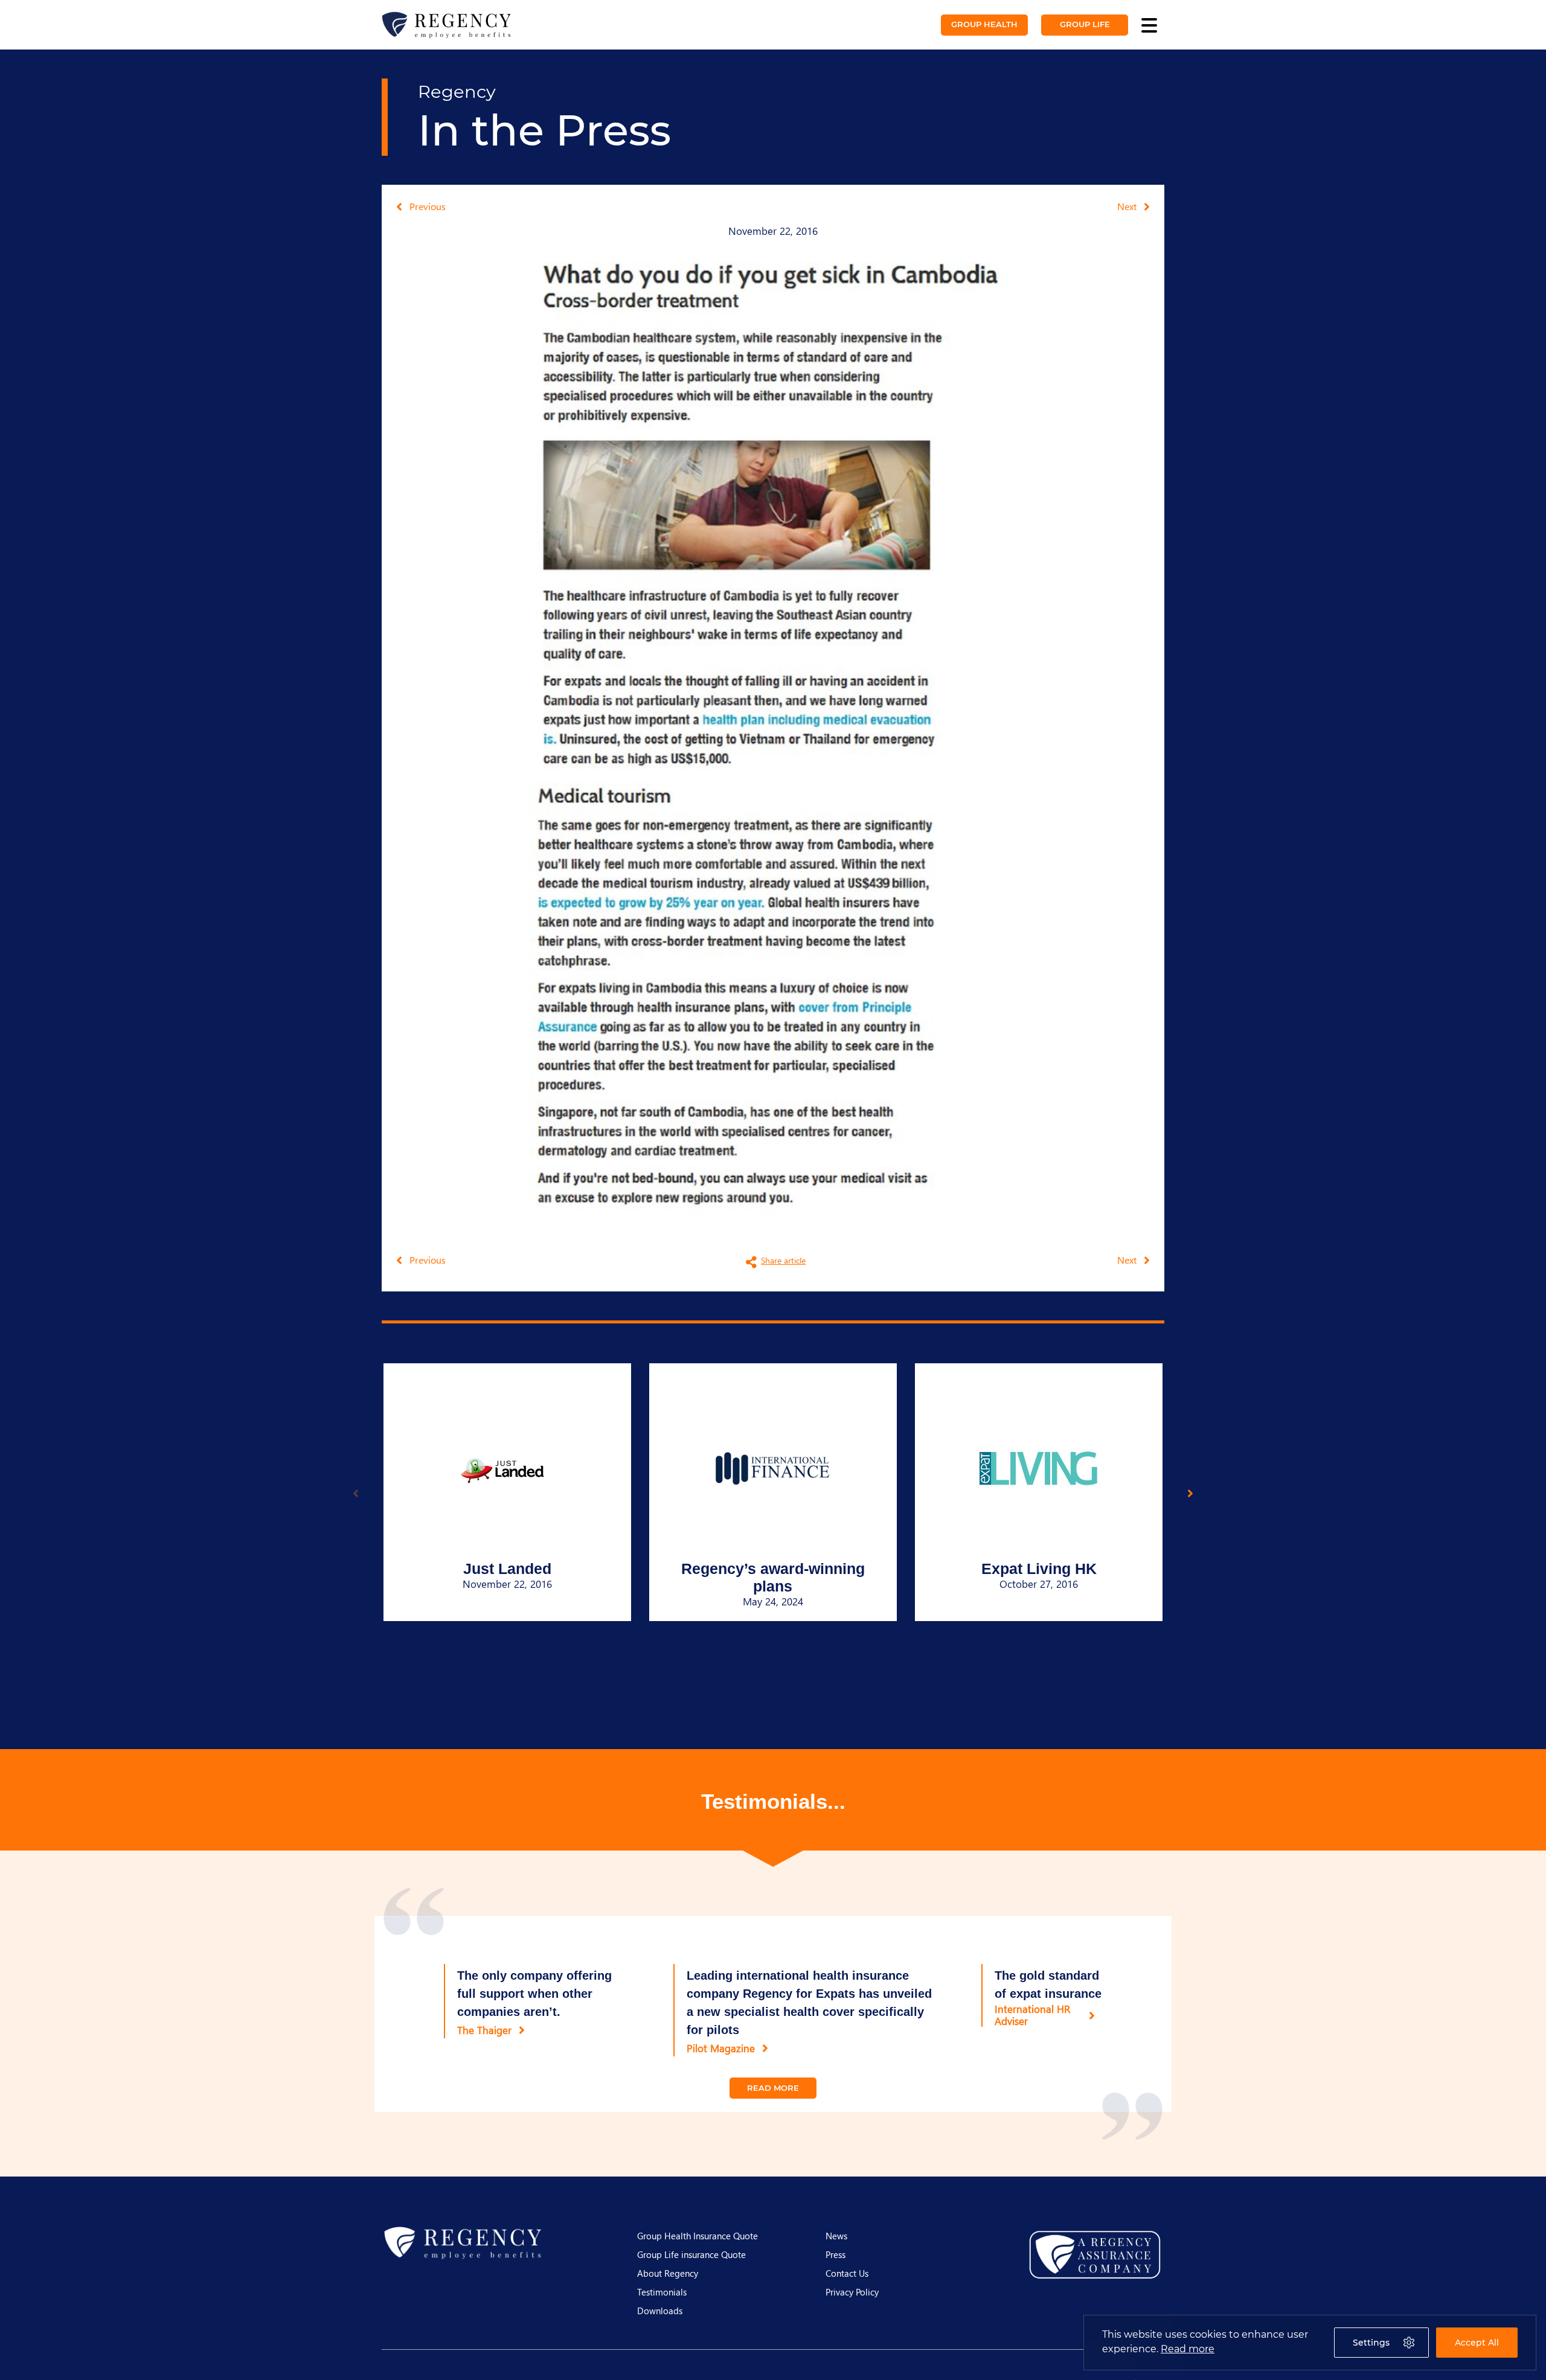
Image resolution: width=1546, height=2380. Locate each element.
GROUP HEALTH (984, 24)
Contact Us (847, 2273)
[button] (1190, 1493)
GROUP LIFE (1085, 24)
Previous (428, 206)
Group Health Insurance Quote (698, 2236)
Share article (783, 1260)
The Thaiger (484, 2030)
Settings (1371, 2343)
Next (1127, 206)
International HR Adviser (1032, 2015)
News (836, 2236)
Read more (1188, 2349)
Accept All (1477, 2343)
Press (836, 2254)
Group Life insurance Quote (691, 2254)
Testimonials (662, 2292)
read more (773, 2088)
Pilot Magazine (721, 2048)
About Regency (668, 2273)
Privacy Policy (852, 2292)
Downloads (660, 2311)
